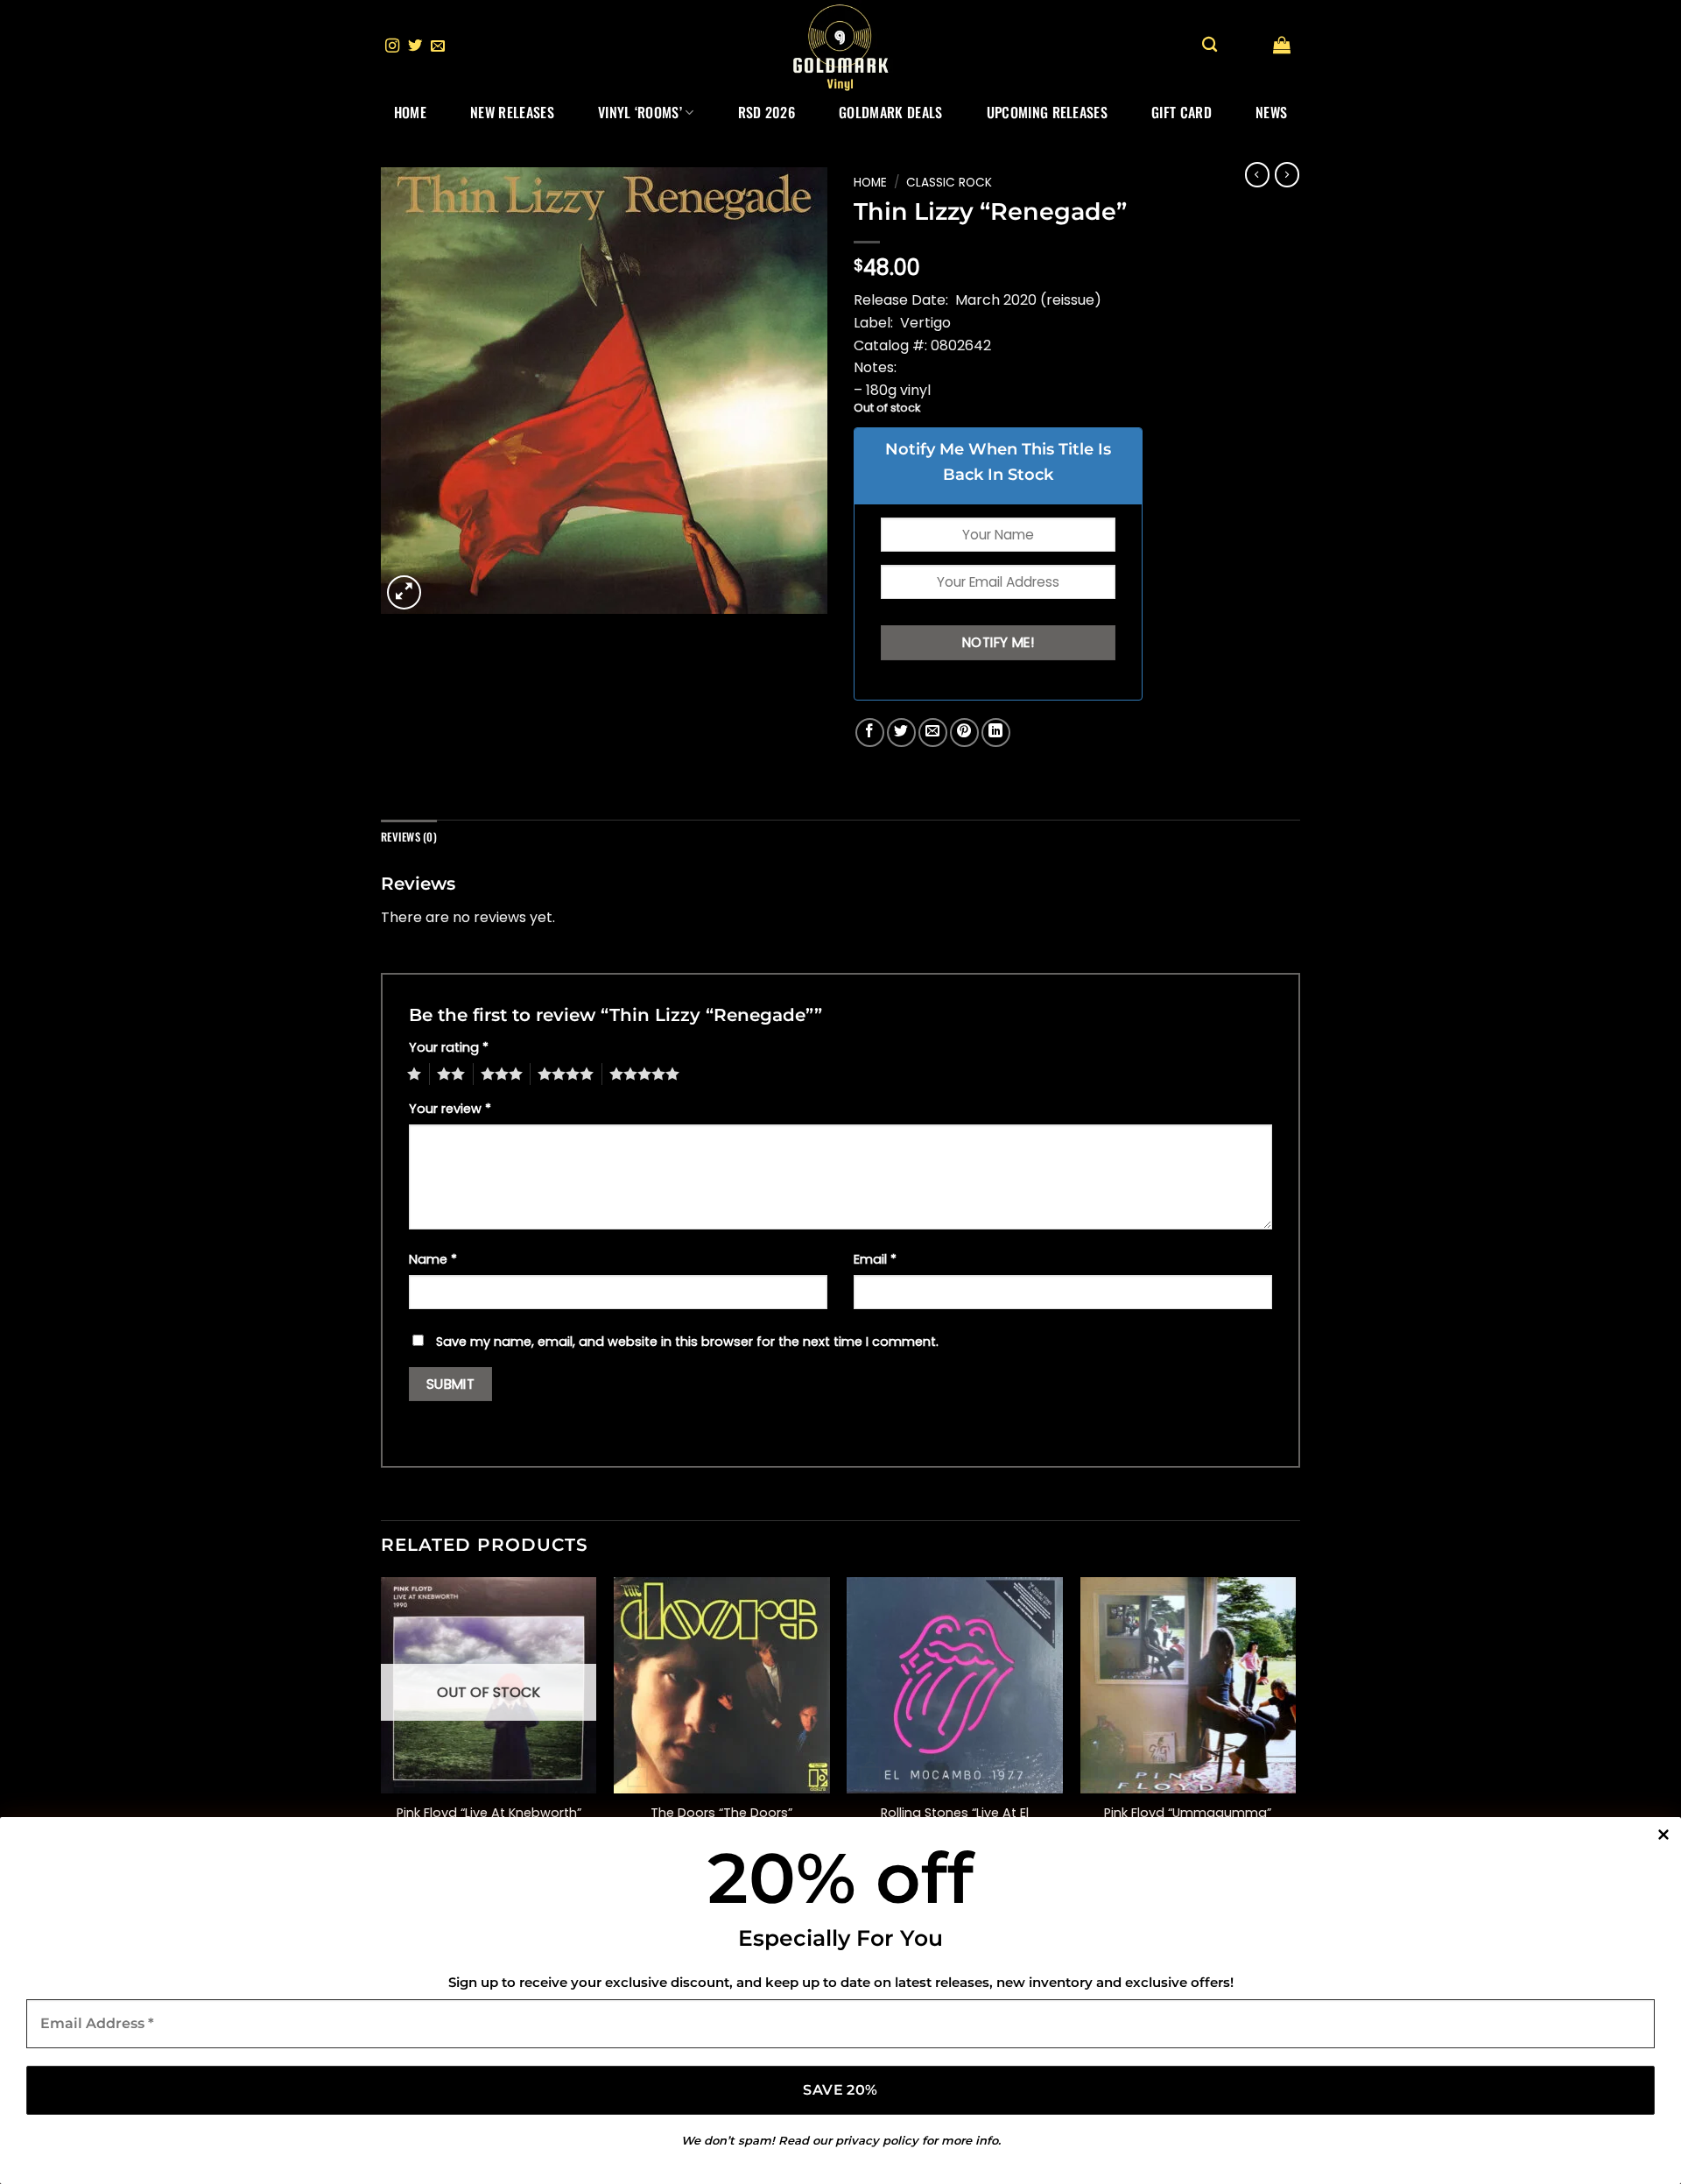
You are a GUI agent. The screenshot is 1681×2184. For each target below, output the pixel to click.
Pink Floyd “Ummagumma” (1188, 1813)
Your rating (449, 1047)
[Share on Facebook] (870, 733)
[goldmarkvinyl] (840, 46)
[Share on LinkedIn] (996, 733)
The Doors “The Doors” (721, 1813)
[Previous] (382, 1731)
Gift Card (1182, 112)
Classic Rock (949, 183)
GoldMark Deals (890, 112)
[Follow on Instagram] (392, 46)
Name (433, 1259)
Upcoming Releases (1047, 112)
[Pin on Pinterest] (964, 733)
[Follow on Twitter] (415, 46)
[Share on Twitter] (901, 733)
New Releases (512, 112)
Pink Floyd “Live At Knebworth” (489, 1813)
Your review (450, 1109)
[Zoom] (404, 592)
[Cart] (1282, 45)
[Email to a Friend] (933, 733)
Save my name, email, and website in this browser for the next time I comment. (687, 1342)
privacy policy (877, 2140)
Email (875, 1259)
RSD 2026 (767, 112)
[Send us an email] (438, 46)
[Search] (1210, 45)
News (1271, 112)
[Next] (1295, 1731)
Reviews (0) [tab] (409, 837)
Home (410, 112)
